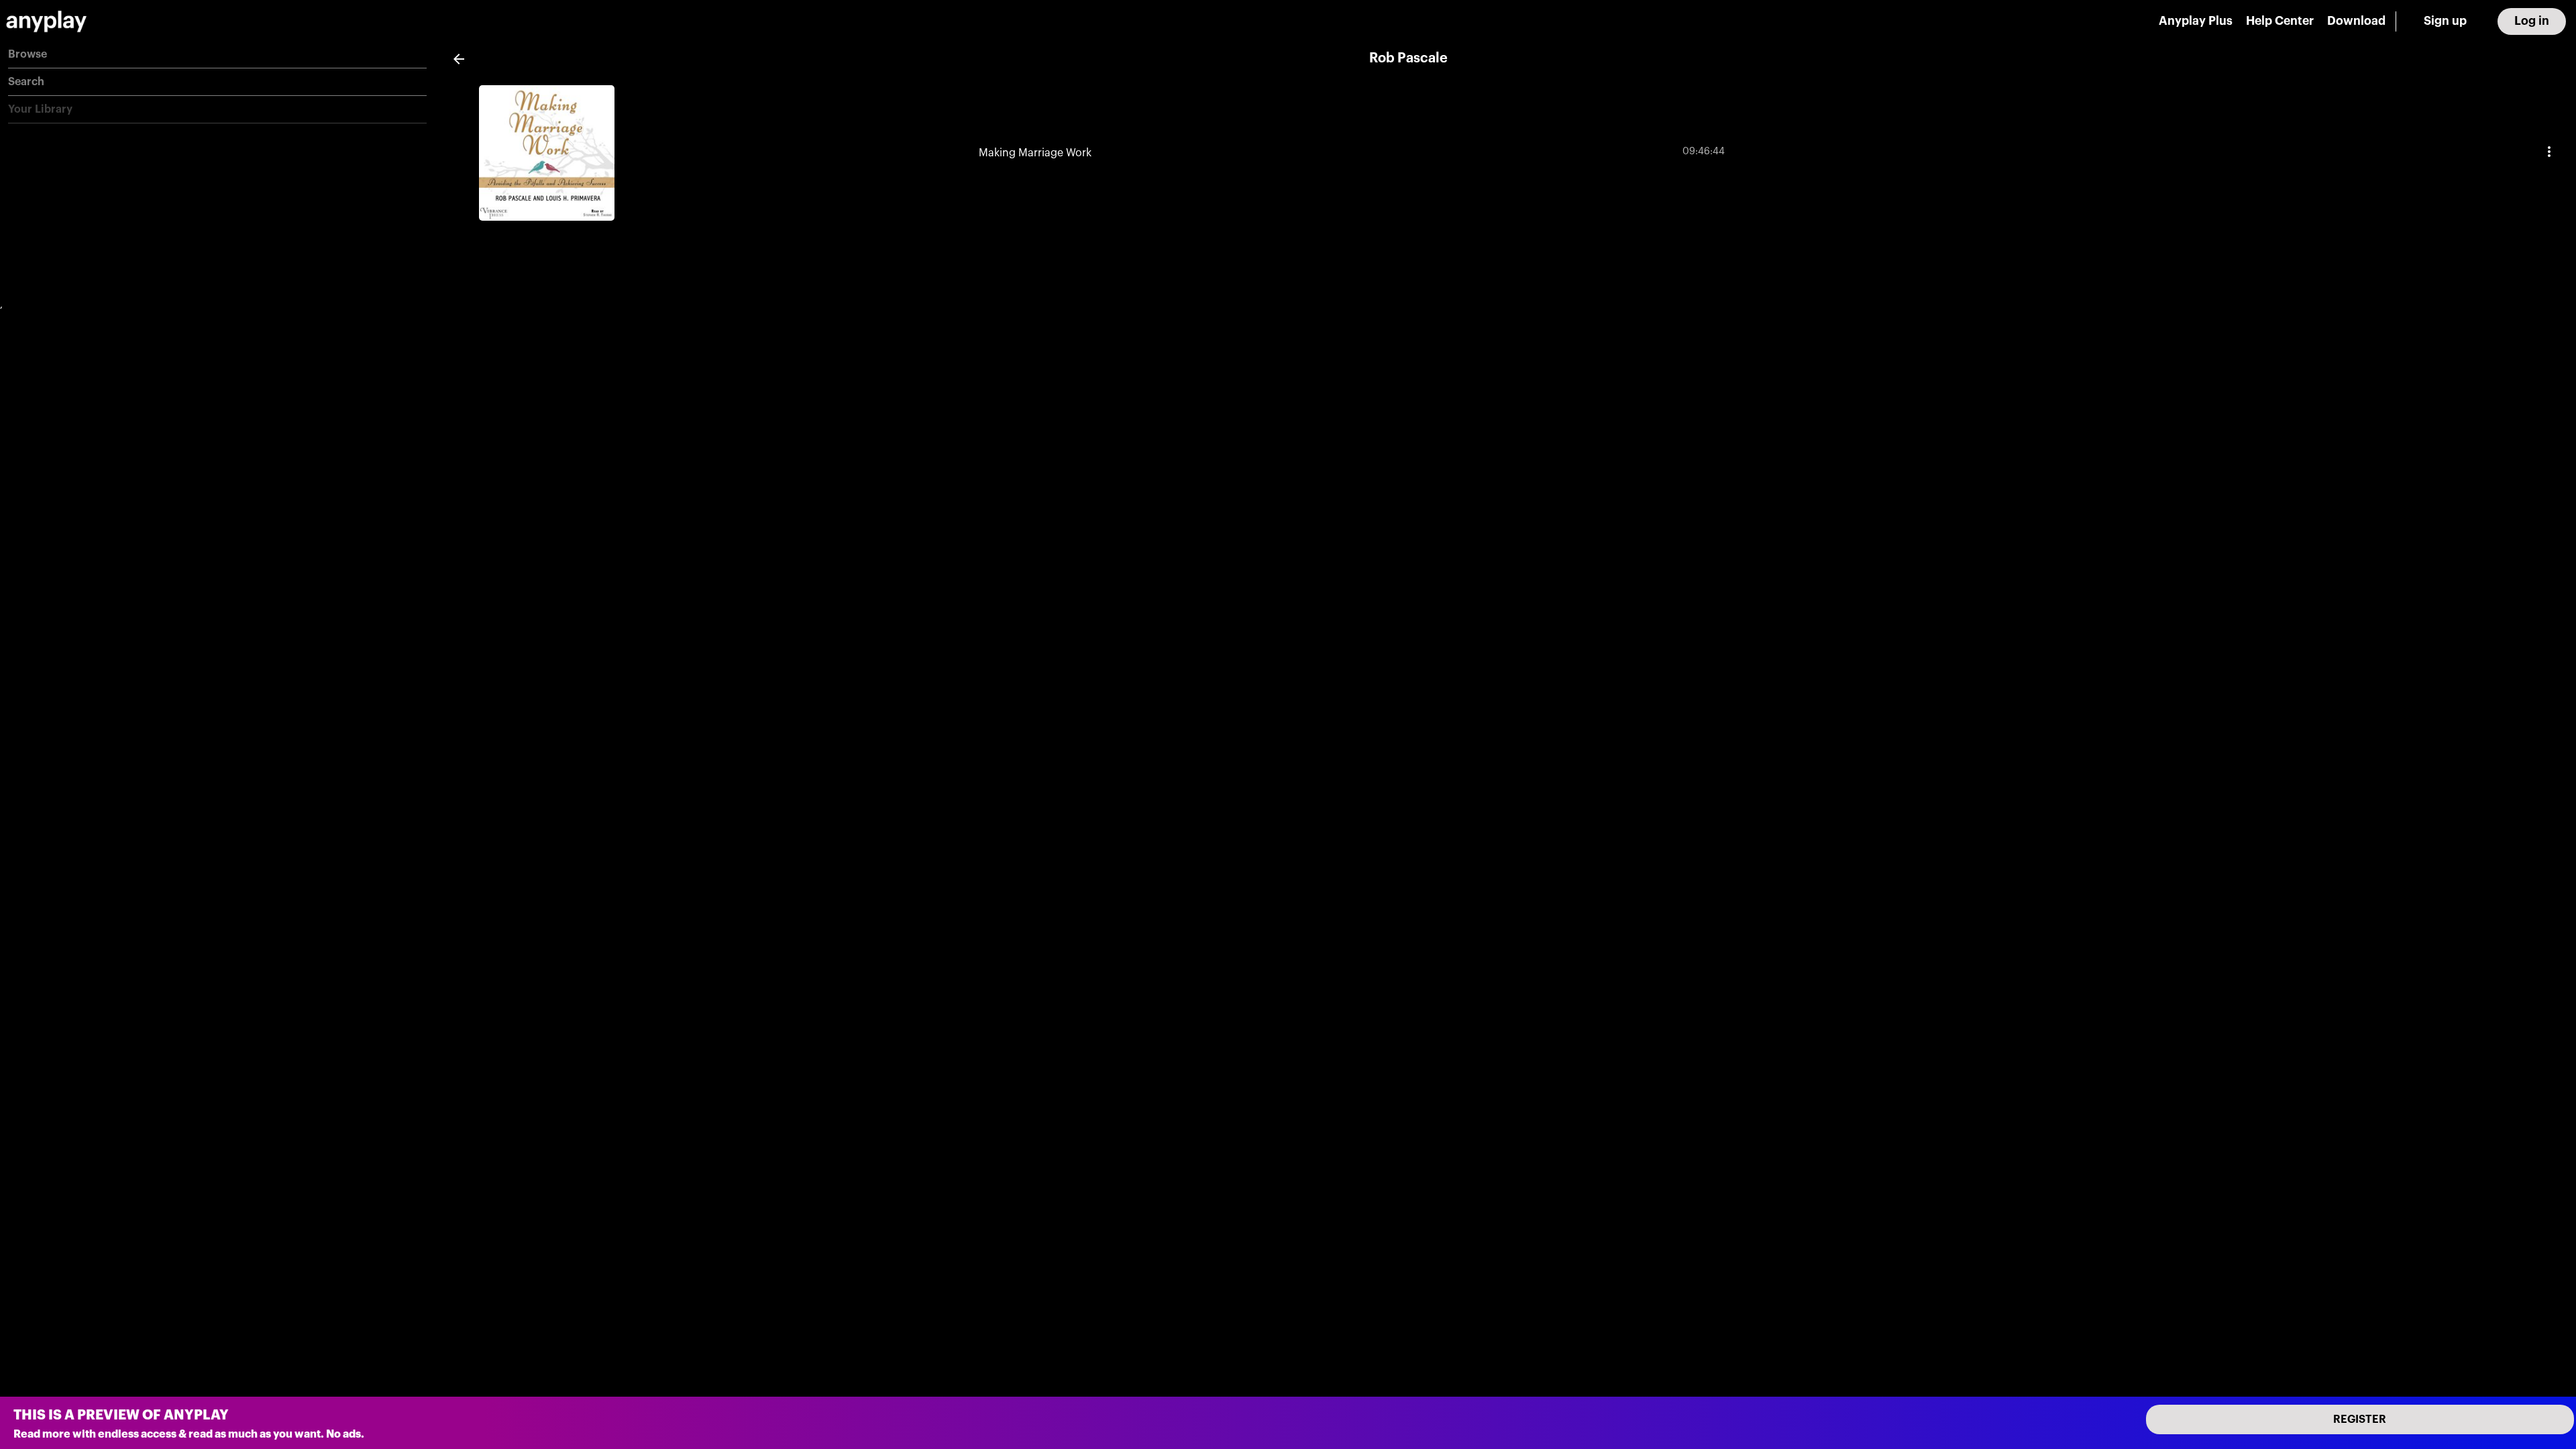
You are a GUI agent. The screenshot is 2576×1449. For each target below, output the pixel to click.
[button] (217, 55)
